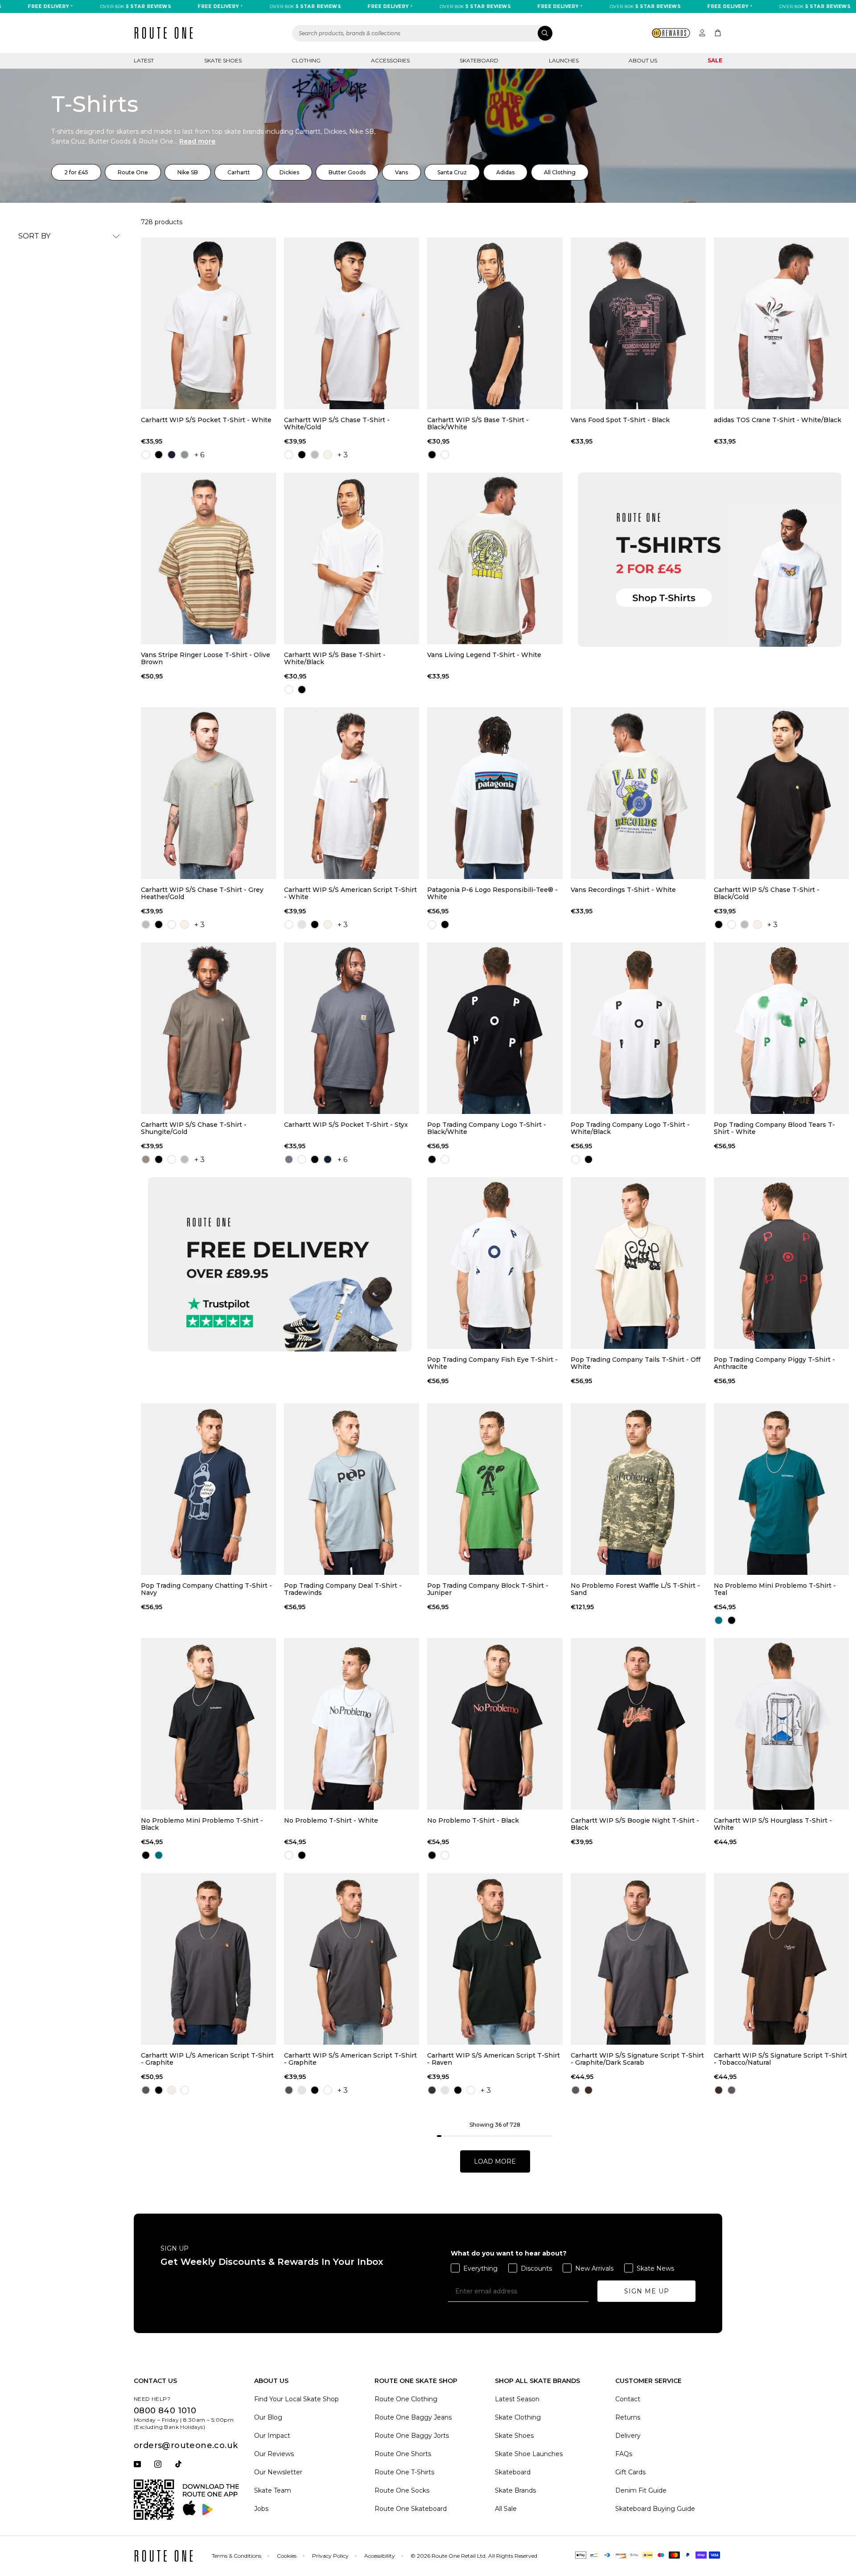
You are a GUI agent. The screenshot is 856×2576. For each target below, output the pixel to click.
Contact (628, 2399)
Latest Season (517, 2399)
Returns (628, 2417)
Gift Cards (630, 2472)
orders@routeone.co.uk (186, 2445)
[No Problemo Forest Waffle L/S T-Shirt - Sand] (638, 1489)
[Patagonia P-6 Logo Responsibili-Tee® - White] (495, 793)
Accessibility (380, 2556)
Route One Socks (402, 2490)
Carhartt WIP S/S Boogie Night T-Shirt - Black (635, 1824)
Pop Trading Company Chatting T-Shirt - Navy (206, 1589)
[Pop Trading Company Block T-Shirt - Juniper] (495, 1489)
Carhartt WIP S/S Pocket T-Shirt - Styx (346, 1125)
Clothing (306, 60)
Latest (144, 60)
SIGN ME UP (647, 2291)
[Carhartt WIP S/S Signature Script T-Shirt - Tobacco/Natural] (781, 1959)
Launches (564, 60)
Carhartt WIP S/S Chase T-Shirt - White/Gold (337, 423)
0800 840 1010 (165, 2411)
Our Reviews (274, 2454)
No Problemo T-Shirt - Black (473, 1821)
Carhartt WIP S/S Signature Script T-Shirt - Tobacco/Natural (780, 2059)
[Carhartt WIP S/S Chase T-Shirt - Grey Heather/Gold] (208, 793)
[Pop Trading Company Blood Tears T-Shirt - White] (781, 1028)
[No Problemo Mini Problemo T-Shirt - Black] (208, 1724)
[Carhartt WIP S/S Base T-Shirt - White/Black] (352, 558)
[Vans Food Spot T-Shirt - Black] (638, 323)
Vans (401, 172)
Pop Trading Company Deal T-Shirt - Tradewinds (343, 1589)
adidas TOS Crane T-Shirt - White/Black (778, 420)
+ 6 (199, 455)
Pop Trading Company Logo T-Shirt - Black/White (487, 1128)
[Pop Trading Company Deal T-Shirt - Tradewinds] (352, 1489)
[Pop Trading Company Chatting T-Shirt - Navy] (208, 1489)
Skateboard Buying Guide (655, 2509)
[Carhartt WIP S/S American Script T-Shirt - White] (352, 793)
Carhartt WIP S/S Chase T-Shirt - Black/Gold (767, 893)
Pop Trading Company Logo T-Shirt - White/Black (630, 1128)
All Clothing (560, 172)
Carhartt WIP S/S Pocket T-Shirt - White (206, 420)
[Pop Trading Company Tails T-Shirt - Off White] (638, 1263)
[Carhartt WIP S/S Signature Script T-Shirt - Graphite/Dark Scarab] (638, 1959)
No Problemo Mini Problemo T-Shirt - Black (202, 1824)
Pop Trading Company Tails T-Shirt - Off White (636, 1363)
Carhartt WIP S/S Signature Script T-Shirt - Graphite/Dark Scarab (637, 2059)
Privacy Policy (330, 2556)
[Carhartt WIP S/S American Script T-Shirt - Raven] (495, 1959)
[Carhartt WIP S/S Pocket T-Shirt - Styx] (352, 1028)
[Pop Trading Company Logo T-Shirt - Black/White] (495, 1028)
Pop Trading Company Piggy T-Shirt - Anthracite (774, 1363)
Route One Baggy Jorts (412, 2436)
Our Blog (268, 2417)
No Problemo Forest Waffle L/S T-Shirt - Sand (635, 1589)
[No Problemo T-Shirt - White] (352, 1724)
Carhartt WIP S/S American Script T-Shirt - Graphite (350, 2059)
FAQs (624, 2454)
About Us (643, 60)
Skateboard (479, 60)
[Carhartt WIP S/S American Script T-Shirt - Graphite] (352, 1959)
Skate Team (273, 2490)
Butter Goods (347, 172)
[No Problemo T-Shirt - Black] (495, 1724)
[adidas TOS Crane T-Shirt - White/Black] (781, 323)
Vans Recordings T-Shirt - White (623, 890)
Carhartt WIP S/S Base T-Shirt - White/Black (335, 658)
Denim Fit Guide (641, 2490)
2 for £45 (76, 172)
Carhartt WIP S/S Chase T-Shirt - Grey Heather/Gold (202, 893)
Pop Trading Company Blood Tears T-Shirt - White (774, 1128)
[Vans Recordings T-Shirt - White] (638, 793)
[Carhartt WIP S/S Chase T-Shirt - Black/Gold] (781, 793)
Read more (197, 141)
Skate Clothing (518, 2417)
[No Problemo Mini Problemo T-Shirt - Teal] (781, 1489)
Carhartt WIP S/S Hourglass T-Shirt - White (773, 1824)
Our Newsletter (278, 2472)
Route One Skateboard (411, 2509)
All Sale (506, 2509)
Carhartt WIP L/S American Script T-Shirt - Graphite (207, 2059)
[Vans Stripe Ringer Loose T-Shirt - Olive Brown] (208, 558)
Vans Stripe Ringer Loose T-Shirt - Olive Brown (206, 658)
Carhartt (239, 172)
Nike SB (188, 172)
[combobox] (423, 33)
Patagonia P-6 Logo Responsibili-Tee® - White (492, 893)
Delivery (628, 2436)
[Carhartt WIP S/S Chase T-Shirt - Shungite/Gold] (208, 1028)
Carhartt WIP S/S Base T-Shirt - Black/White (478, 423)
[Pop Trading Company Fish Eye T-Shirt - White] (495, 1263)
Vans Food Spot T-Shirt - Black (620, 420)
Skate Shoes (223, 60)
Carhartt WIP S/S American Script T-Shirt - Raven (494, 2059)
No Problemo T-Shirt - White (331, 1821)
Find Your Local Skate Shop (296, 2399)
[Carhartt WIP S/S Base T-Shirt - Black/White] (495, 323)
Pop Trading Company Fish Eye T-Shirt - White (492, 1363)
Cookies (287, 2556)
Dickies (289, 172)
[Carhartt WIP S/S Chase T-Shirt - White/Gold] (352, 323)
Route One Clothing (406, 2399)
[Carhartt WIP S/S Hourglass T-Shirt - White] (781, 1724)
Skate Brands (515, 2490)
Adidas (505, 172)
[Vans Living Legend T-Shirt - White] (495, 558)
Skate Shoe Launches (529, 2454)
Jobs (261, 2509)
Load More (495, 2161)
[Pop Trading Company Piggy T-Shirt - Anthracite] (781, 1263)
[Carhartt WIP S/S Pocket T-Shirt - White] (208, 323)
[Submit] (545, 33)
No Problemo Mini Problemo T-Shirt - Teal (775, 1589)
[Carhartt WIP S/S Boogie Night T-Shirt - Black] (638, 1724)
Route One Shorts (403, 2454)
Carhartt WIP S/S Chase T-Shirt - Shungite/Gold (194, 1128)
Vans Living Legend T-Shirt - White (484, 655)
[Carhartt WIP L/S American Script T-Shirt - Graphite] (208, 1959)
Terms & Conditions (237, 2556)
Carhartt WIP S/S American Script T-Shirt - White (350, 893)
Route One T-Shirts (404, 2472)
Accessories (390, 60)
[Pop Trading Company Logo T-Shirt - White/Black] (638, 1028)
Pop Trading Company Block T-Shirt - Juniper (488, 1589)
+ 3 (343, 455)
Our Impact (272, 2436)
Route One (133, 172)
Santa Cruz (452, 172)
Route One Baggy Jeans (413, 2417)
